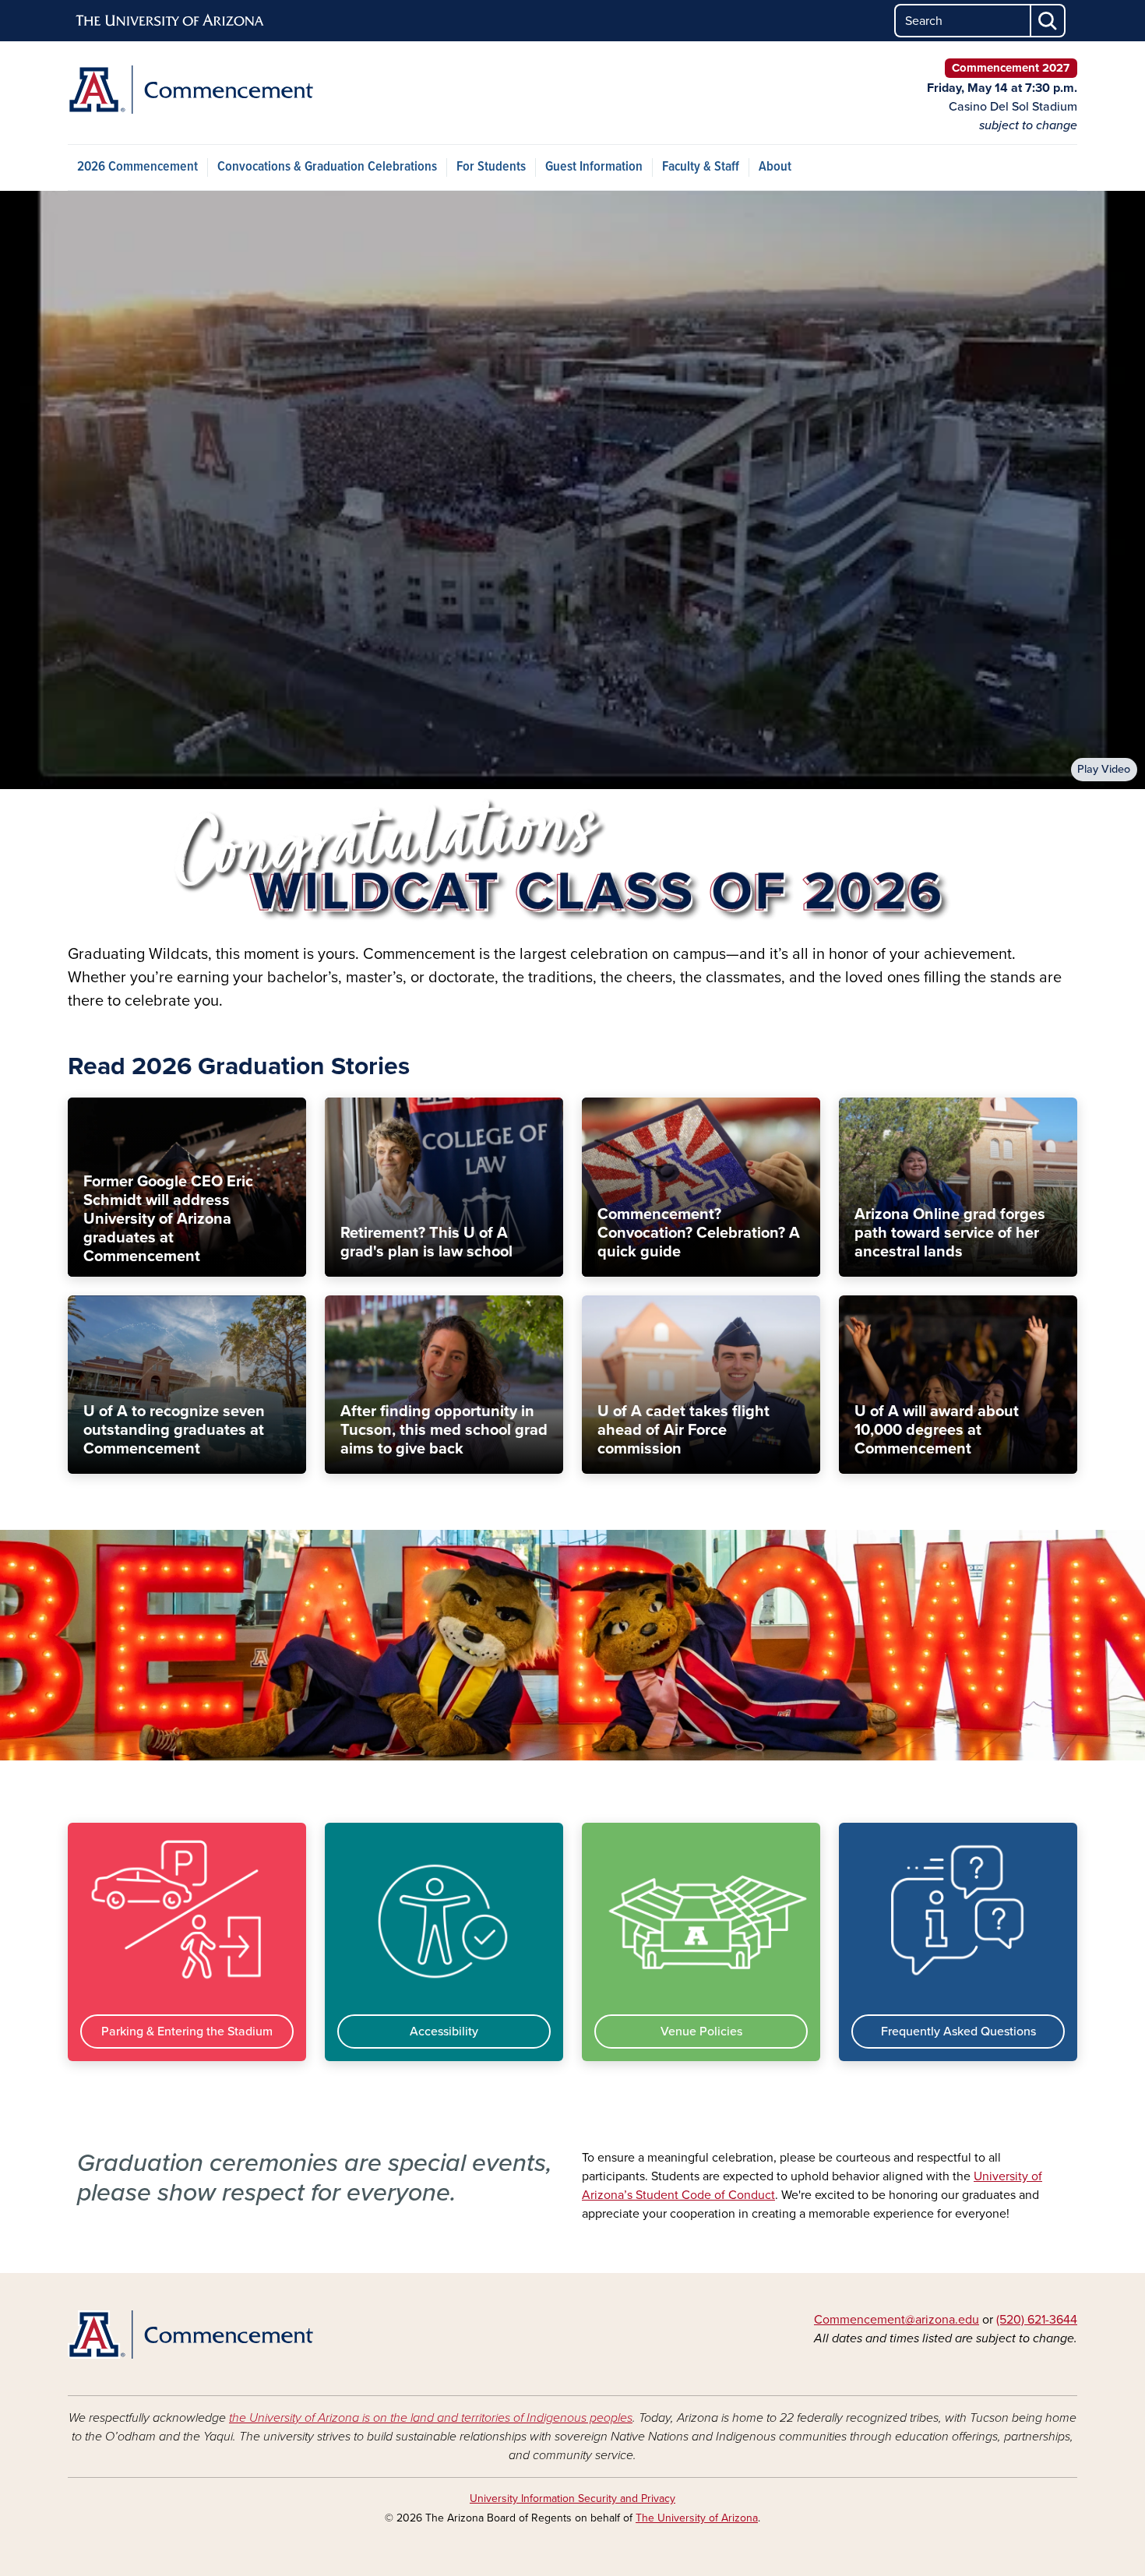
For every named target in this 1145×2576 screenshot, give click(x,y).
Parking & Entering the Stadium (187, 2032)
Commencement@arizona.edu (897, 2320)
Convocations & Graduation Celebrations (327, 167)
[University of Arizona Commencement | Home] (230, 90)
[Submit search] (1048, 21)
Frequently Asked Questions (958, 2032)
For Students (491, 167)
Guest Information (594, 167)
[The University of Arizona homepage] (171, 21)
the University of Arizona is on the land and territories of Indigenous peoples (431, 2418)
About (775, 167)
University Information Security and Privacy (572, 2498)
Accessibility (444, 2032)
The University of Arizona (697, 2518)
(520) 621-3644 (1037, 2320)
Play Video (1104, 769)
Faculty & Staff (701, 167)
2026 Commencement (137, 167)
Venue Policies (701, 2032)
